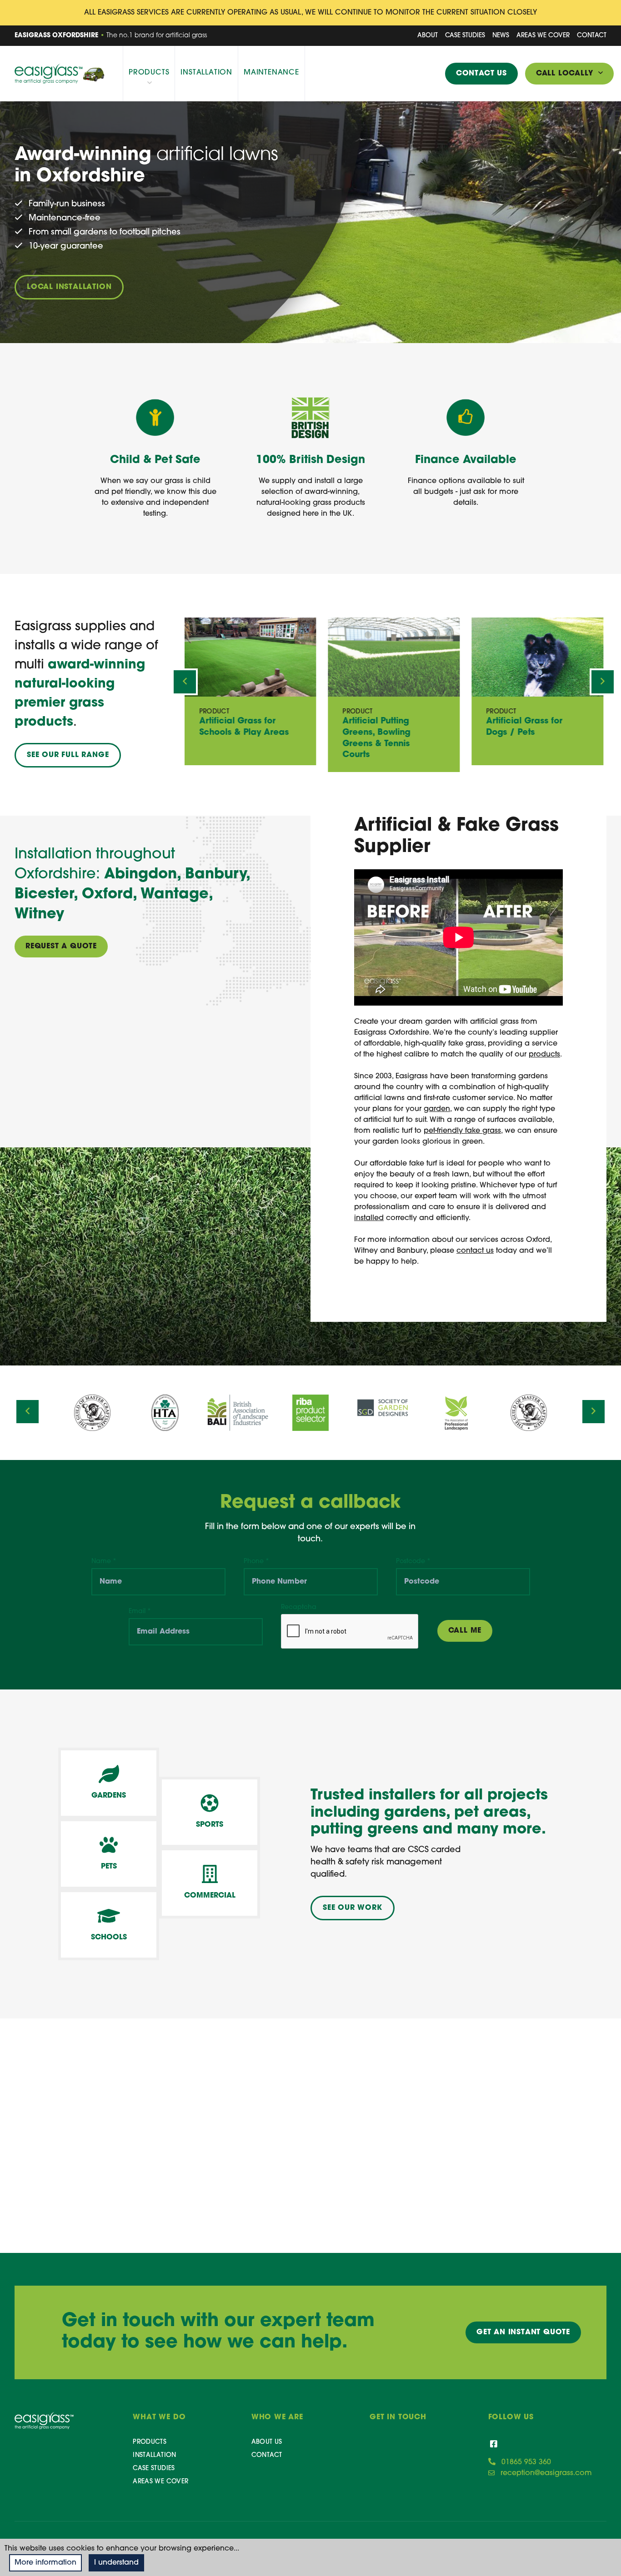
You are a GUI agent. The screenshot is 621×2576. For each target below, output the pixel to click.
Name (104, 1562)
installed (369, 1218)
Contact (592, 36)
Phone (256, 1562)
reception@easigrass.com (546, 2473)
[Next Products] (603, 682)
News (501, 36)
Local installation (69, 287)
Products (149, 73)
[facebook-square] (494, 2445)
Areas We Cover (543, 36)
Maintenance (271, 73)
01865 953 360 (526, 2462)
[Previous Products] (185, 682)
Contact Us (481, 74)
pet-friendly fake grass (462, 1131)
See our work (353, 1908)
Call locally (567, 74)
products (544, 1055)
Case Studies (465, 36)
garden (437, 1109)
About (428, 36)
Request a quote (61, 947)
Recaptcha (299, 1607)
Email (140, 1612)
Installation (206, 73)
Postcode (413, 1562)
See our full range (68, 755)
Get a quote (523, 2332)
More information (45, 2563)
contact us (475, 1251)
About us (267, 2442)
